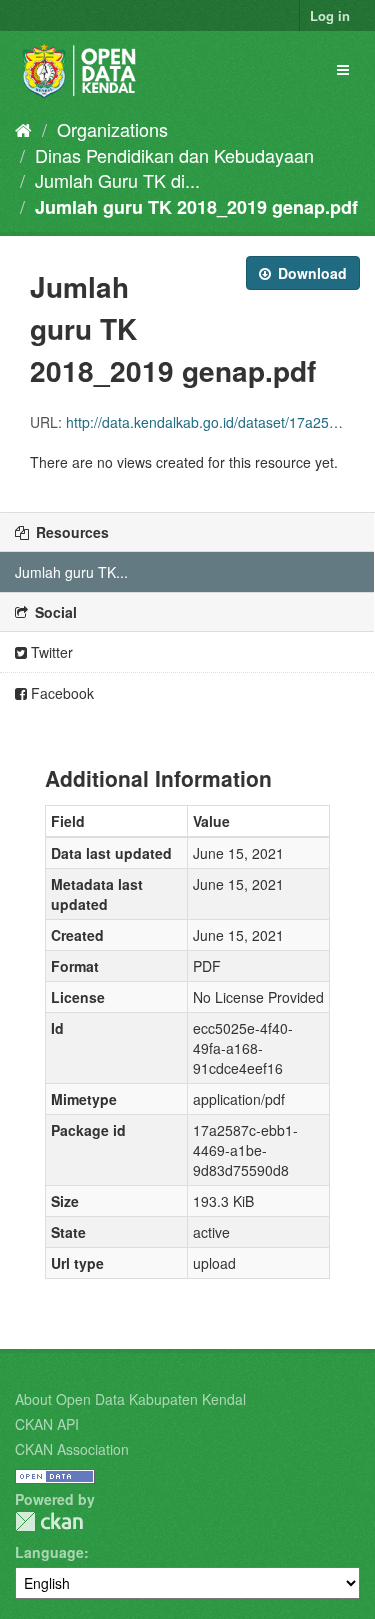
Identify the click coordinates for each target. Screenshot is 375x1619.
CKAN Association (72, 1449)
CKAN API (47, 1424)
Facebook (60, 693)
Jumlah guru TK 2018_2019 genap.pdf (196, 207)
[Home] (23, 129)
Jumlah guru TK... (71, 572)
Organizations (112, 129)
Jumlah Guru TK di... (117, 180)
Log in (330, 15)
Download (310, 273)
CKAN (49, 1521)
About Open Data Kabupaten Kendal (130, 1399)
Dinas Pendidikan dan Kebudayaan (174, 155)
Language (49, 1552)
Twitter (50, 652)
